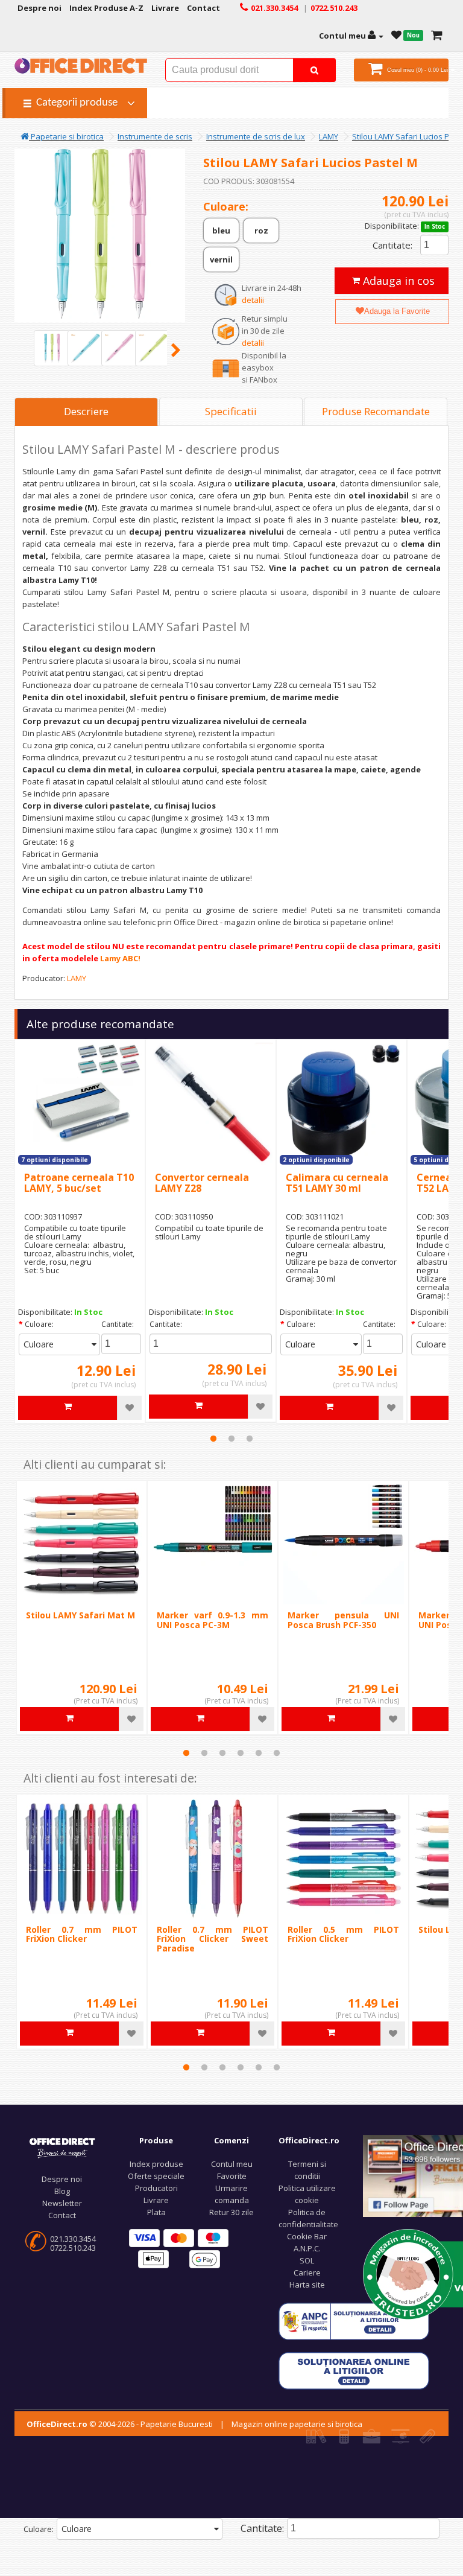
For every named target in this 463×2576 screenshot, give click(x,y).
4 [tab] (241, 1753)
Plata (156, 2212)
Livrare (156, 2200)
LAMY (329, 136)
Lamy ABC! (120, 958)
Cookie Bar (307, 2236)
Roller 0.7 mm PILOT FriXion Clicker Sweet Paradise (213, 1939)
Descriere (86, 411)
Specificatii (231, 411)
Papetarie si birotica (66, 136)
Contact (62, 2215)
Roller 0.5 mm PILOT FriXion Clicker (343, 1934)
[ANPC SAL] (354, 2320)
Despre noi (62, 2179)
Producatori (156, 2188)
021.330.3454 (73, 2239)
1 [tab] (213, 1439)
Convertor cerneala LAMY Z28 (202, 1183)
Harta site (307, 2285)
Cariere (307, 2272)
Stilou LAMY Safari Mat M (80, 1615)
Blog (62, 2191)
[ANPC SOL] (354, 2370)
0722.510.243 (73, 2248)
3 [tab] (250, 1439)
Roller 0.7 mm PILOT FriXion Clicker (82, 1934)
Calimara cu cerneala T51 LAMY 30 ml (337, 1183)
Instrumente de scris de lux (256, 136)
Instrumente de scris (155, 136)
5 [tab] (259, 1753)
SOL (307, 2260)
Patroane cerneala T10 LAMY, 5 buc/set (79, 1183)
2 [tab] (231, 1439)
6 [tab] (277, 1753)
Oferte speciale (156, 2176)
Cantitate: (392, 245)
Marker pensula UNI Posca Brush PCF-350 (343, 1620)
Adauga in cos (397, 281)
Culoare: (39, 1324)
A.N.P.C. (307, 2248)
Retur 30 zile (231, 2212)
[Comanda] (437, 36)
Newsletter (62, 2203)
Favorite (232, 2176)
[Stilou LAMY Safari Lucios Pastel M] (52, 348)
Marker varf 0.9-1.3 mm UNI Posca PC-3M (213, 1620)
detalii (253, 300)
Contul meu (232, 2164)
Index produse (156, 2164)
